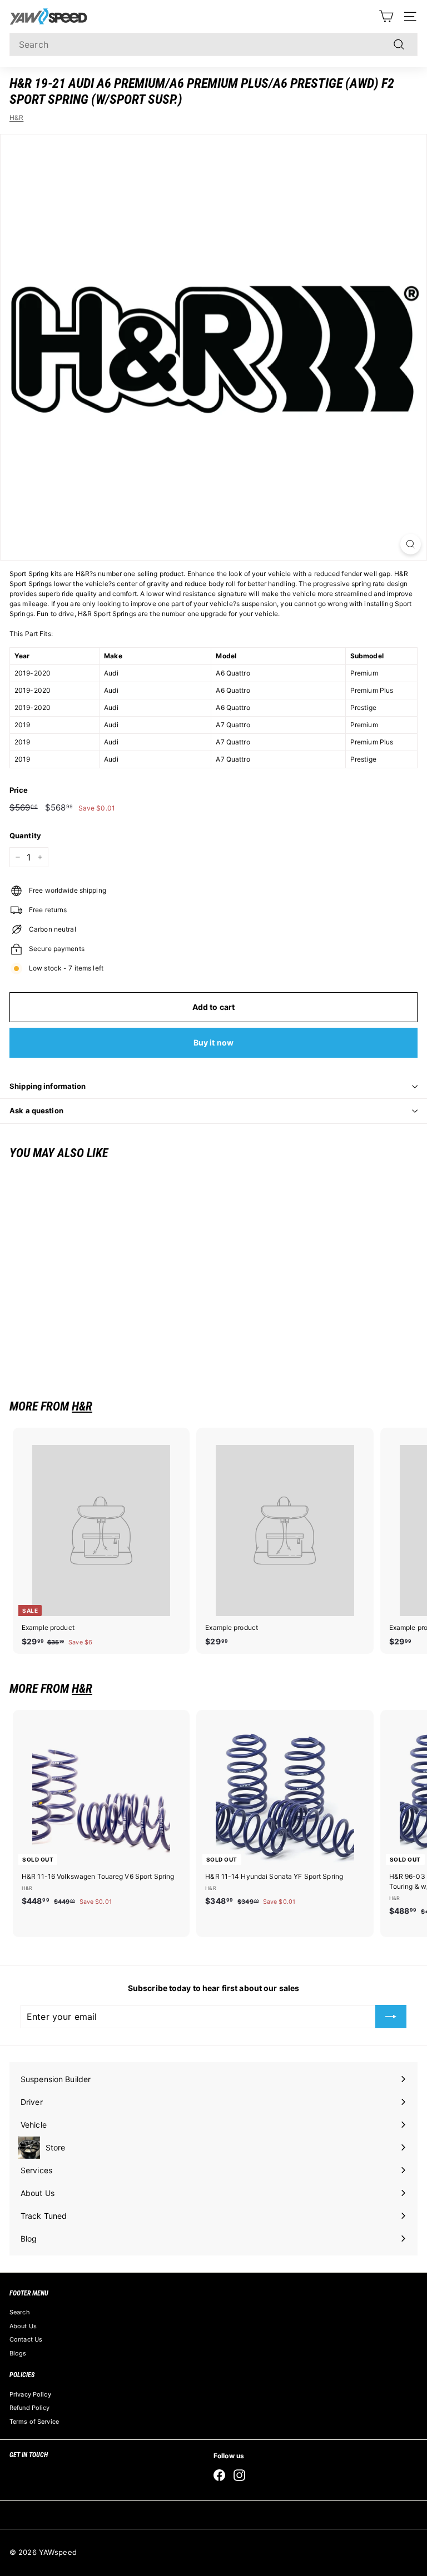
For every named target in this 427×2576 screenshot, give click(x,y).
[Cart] (386, 16)
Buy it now (213, 1042)
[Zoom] (411, 544)
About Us (23, 2326)
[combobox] (213, 44)
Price (19, 790)
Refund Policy (30, 2408)
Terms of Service (34, 2422)
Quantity (25, 836)
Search (20, 2312)
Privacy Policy (30, 2394)
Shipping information (48, 1086)
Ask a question (36, 1111)
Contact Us (26, 2339)
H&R (16, 117)
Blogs (18, 2353)
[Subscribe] (391, 2017)
